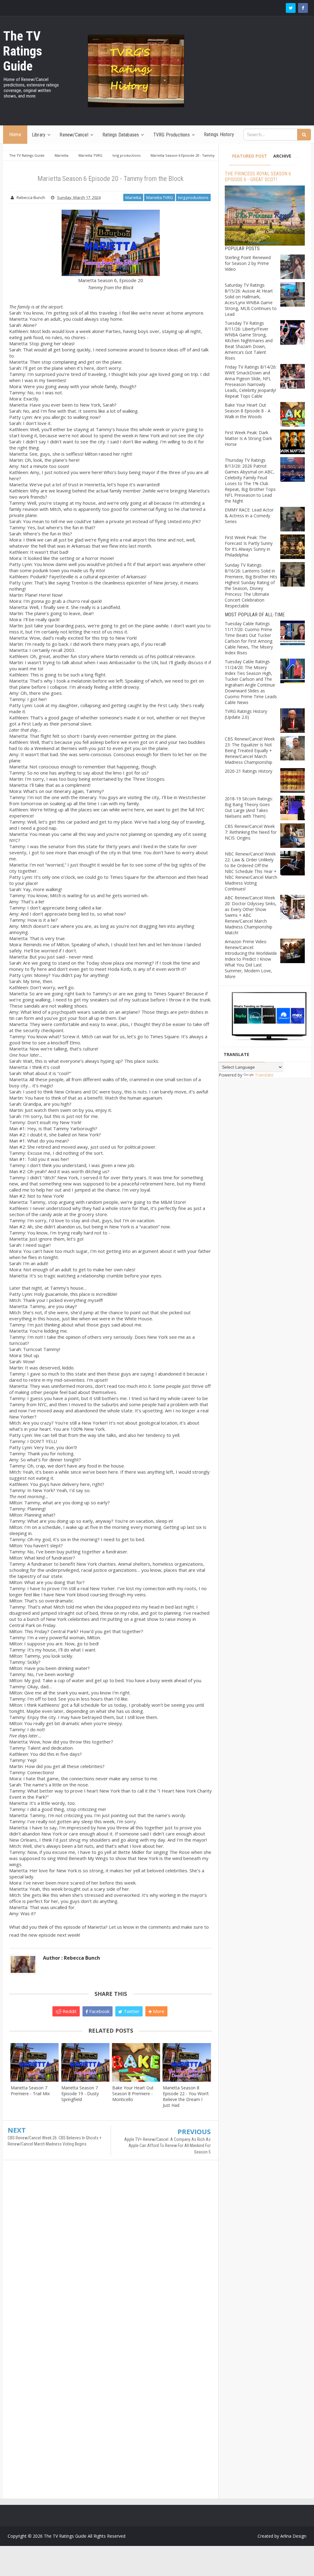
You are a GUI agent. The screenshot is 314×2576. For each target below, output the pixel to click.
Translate (264, 1075)
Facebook (99, 2011)
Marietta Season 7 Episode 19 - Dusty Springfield (80, 2094)
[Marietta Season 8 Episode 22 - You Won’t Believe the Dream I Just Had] (187, 2062)
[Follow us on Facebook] (303, 8)
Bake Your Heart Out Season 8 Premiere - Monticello (133, 2094)
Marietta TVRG (160, 197)
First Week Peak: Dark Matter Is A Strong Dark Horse (248, 438)
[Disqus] (111, 2253)
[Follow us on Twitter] (291, 8)
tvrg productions (193, 197)
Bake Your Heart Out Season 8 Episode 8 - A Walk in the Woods (248, 411)
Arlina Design (293, 2536)
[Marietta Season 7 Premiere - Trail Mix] (34, 2062)
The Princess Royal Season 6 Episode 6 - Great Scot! (258, 177)
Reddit (69, 2011)
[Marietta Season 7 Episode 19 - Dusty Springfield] (85, 2062)
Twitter (131, 2011)
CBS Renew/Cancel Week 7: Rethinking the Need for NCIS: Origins (251, 832)
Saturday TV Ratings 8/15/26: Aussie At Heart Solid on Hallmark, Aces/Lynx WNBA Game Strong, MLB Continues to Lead (251, 300)
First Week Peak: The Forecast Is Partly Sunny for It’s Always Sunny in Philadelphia (249, 546)
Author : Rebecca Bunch (71, 1958)
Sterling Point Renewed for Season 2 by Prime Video (248, 263)
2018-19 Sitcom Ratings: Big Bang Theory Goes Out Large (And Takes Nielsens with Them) (249, 807)
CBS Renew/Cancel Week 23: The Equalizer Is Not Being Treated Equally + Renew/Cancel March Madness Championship (250, 750)
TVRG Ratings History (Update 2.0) (246, 714)
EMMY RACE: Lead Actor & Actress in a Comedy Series (249, 516)
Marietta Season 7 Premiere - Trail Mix (30, 2091)
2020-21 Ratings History (249, 771)
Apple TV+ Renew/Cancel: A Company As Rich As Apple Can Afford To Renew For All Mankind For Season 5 (167, 2146)
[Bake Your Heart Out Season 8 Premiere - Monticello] (136, 2062)
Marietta (133, 197)
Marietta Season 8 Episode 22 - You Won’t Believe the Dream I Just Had (186, 2096)
